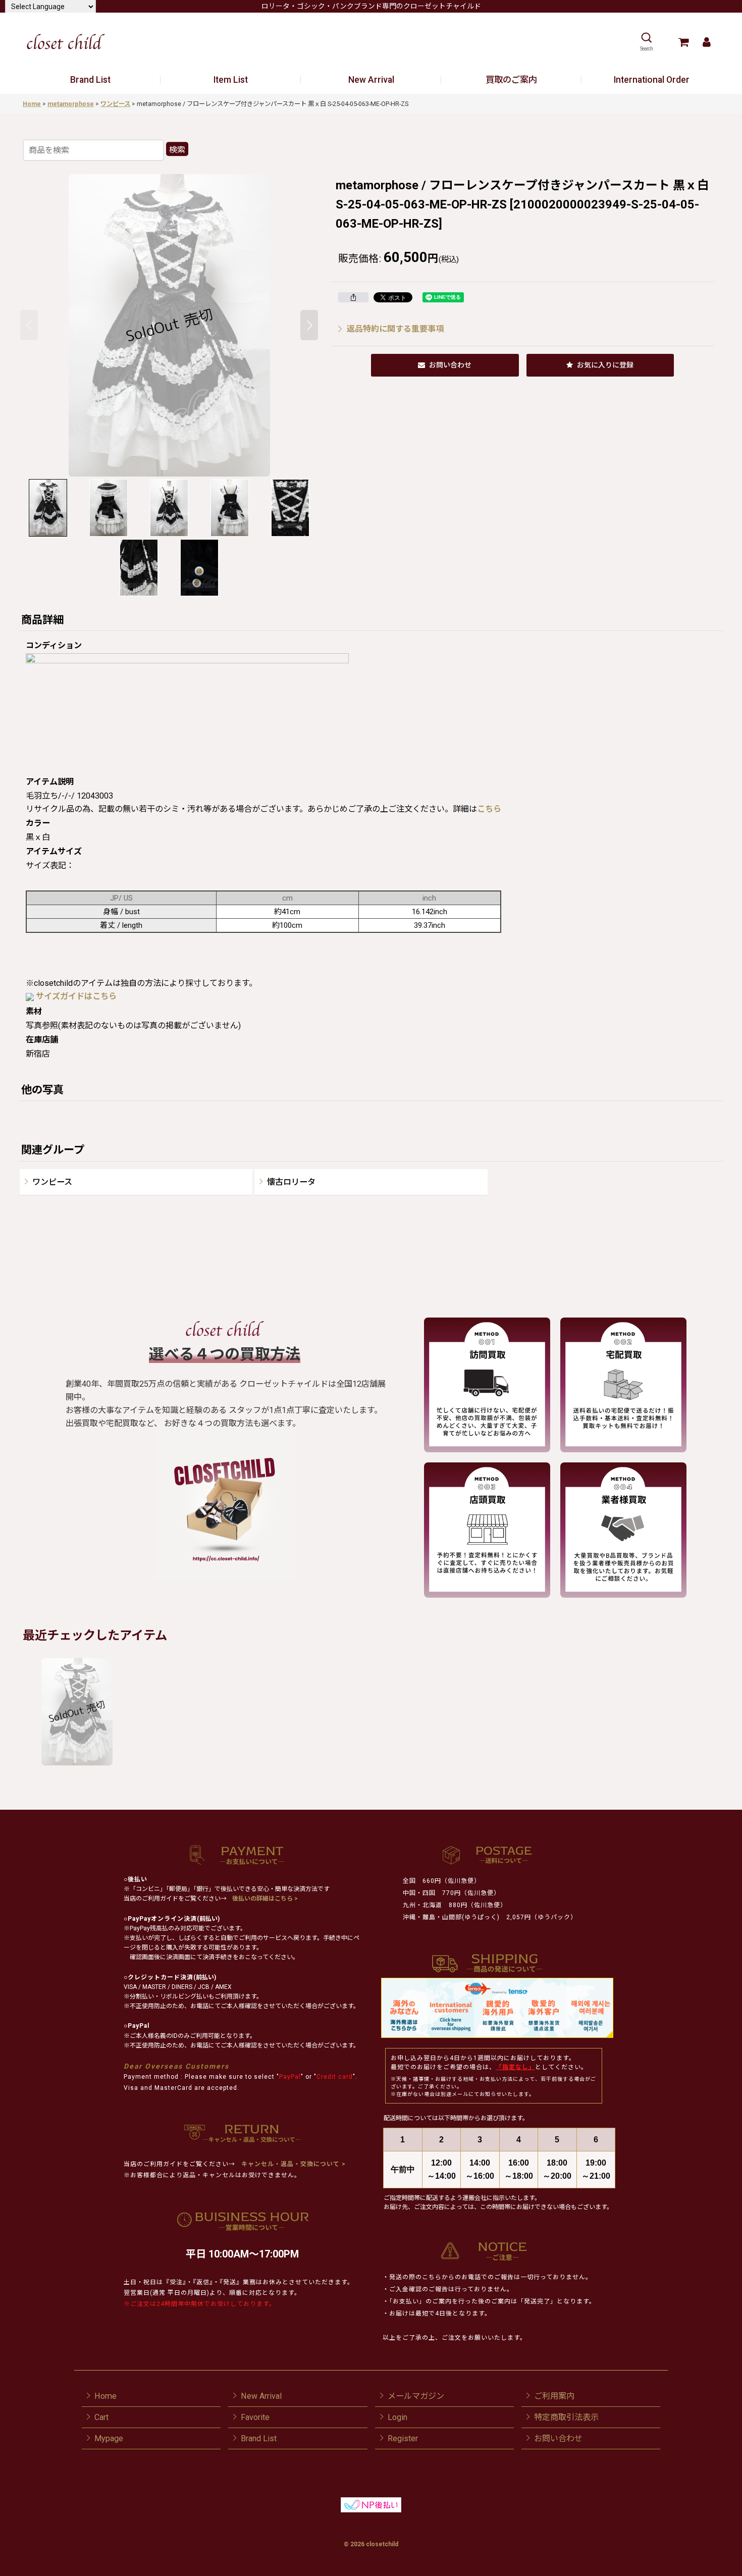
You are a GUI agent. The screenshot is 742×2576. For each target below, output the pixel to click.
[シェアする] (353, 297)
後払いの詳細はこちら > (265, 1899)
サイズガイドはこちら (76, 996)
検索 (177, 150)
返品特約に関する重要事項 (395, 329)
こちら (489, 809)
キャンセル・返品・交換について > (293, 2164)
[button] (646, 42)
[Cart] (683, 42)
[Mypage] (706, 42)
